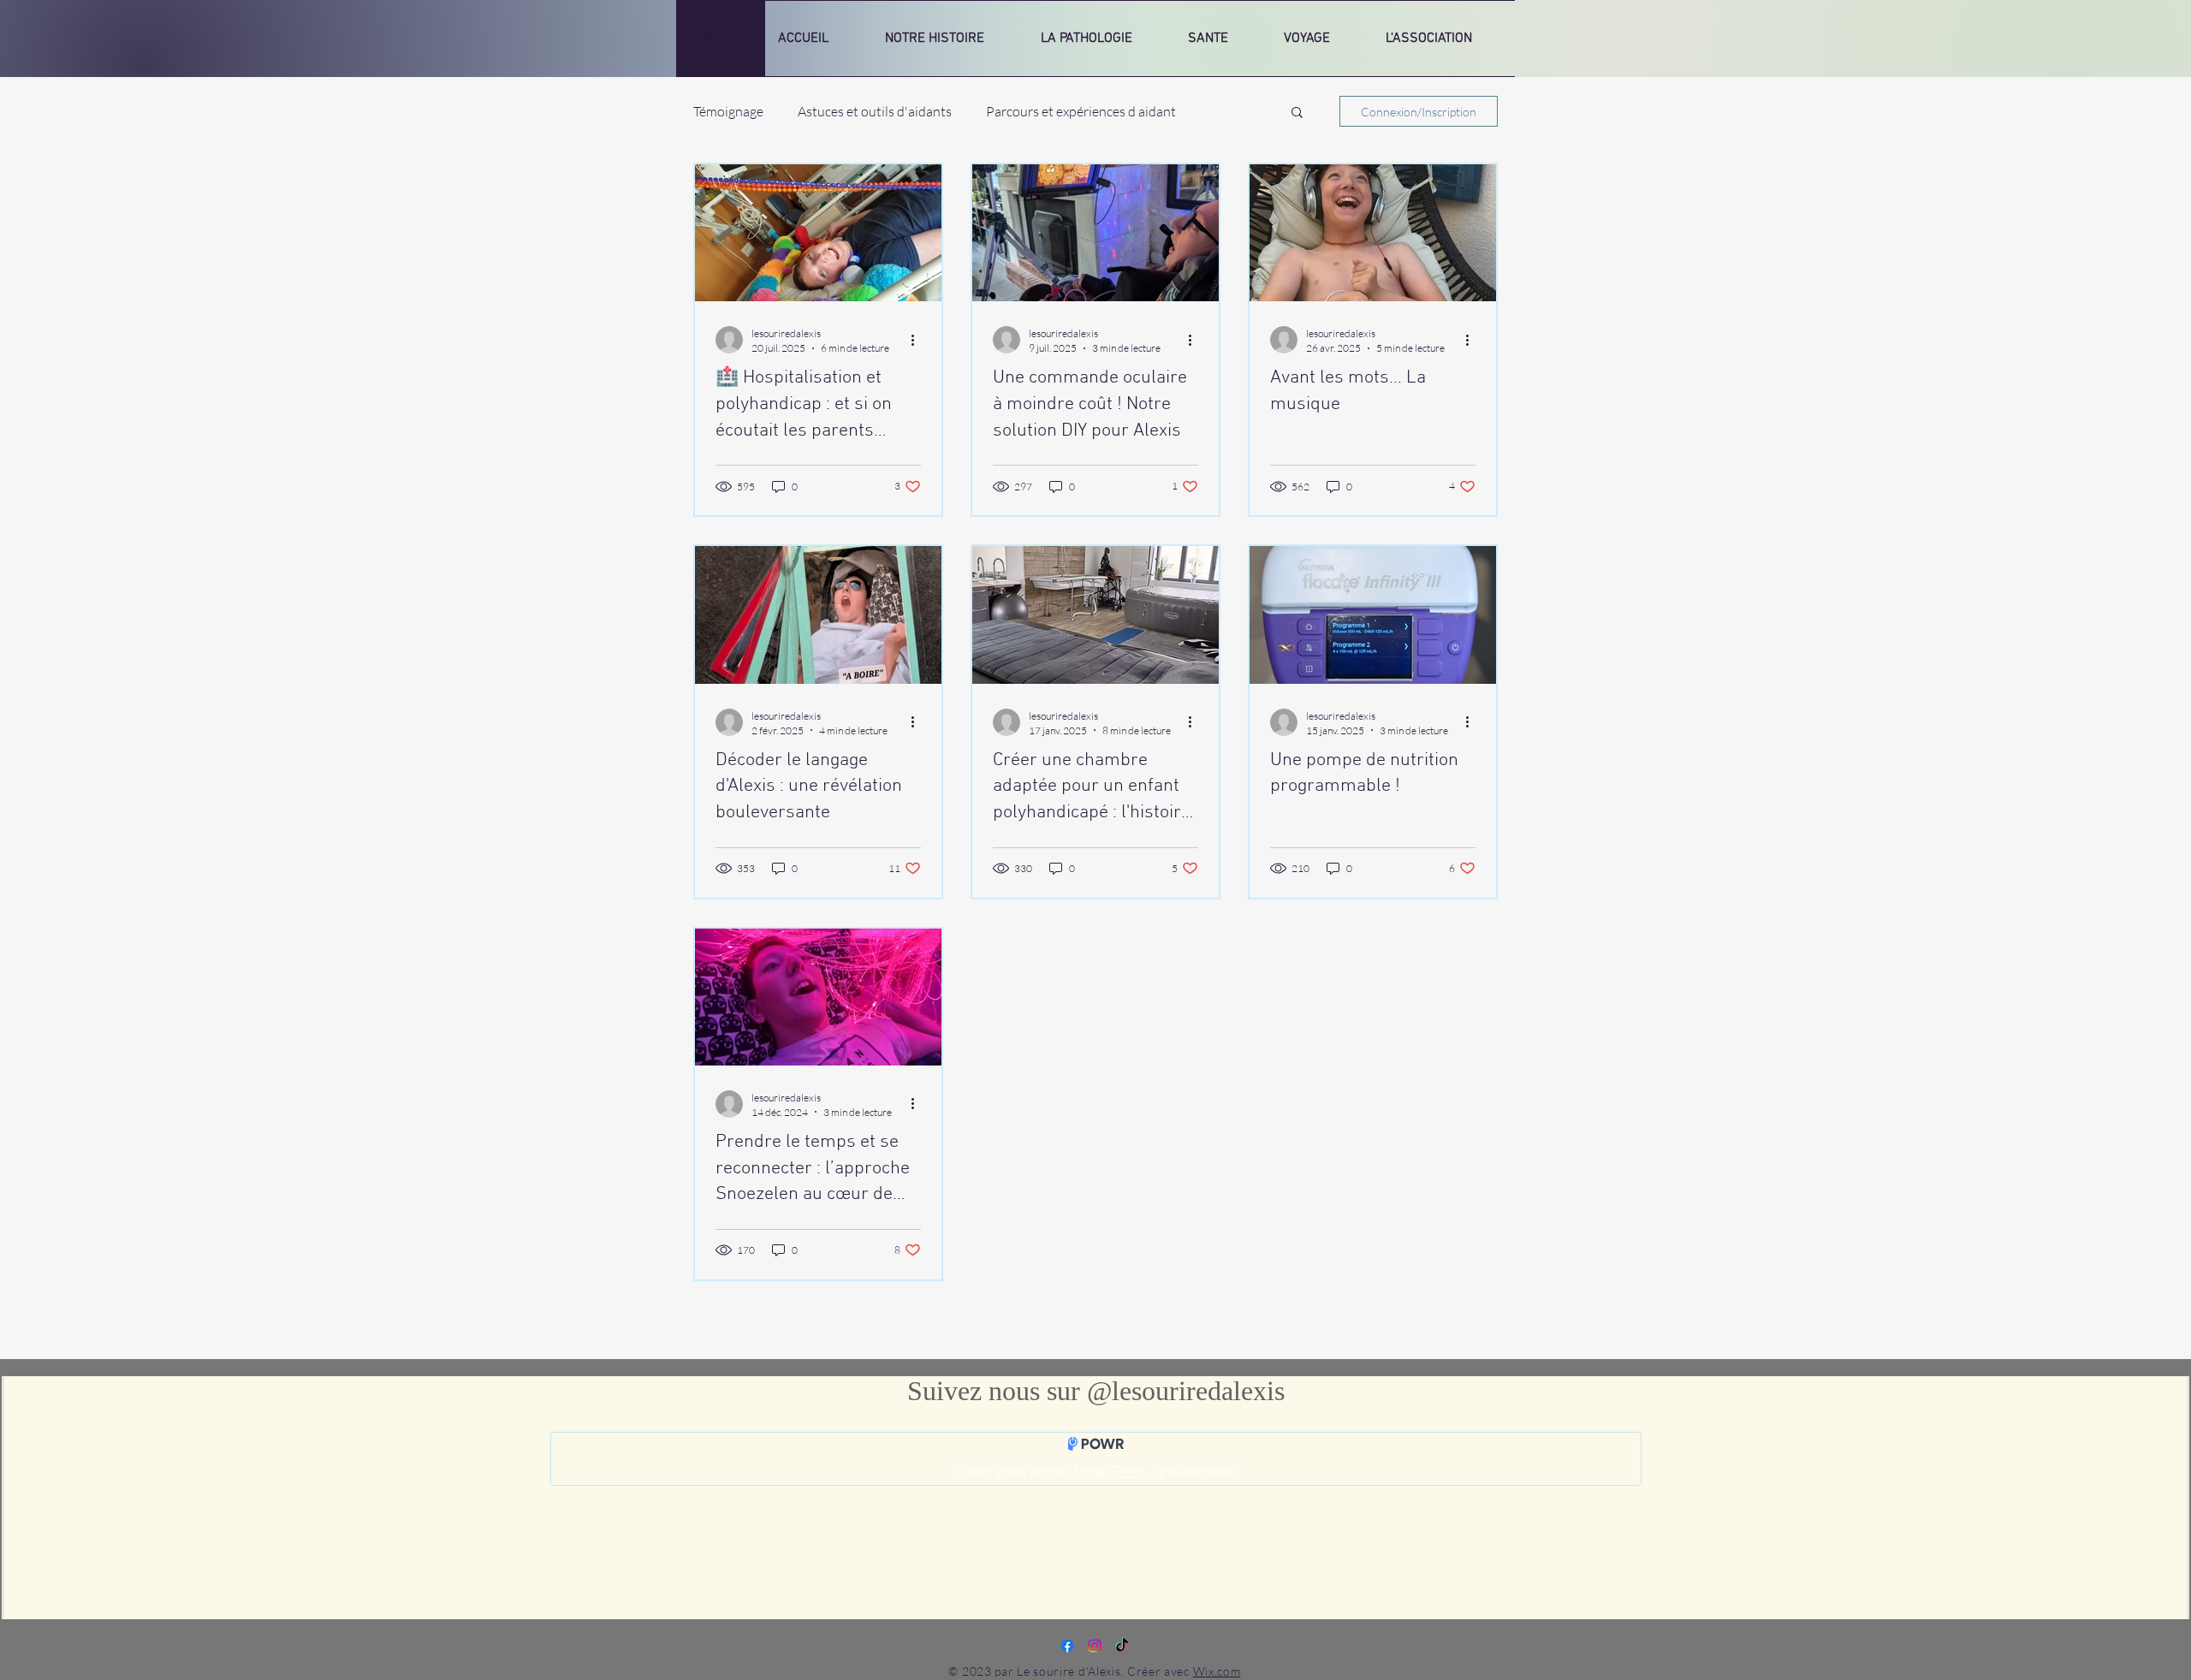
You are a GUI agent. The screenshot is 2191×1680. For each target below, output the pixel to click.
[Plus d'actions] (918, 340)
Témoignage (728, 111)
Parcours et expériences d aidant (1081, 111)
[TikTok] (1122, 1646)
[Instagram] (1095, 1646)
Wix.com (1217, 1671)
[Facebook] (1067, 1646)
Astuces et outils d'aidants (875, 111)
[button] (1297, 113)
